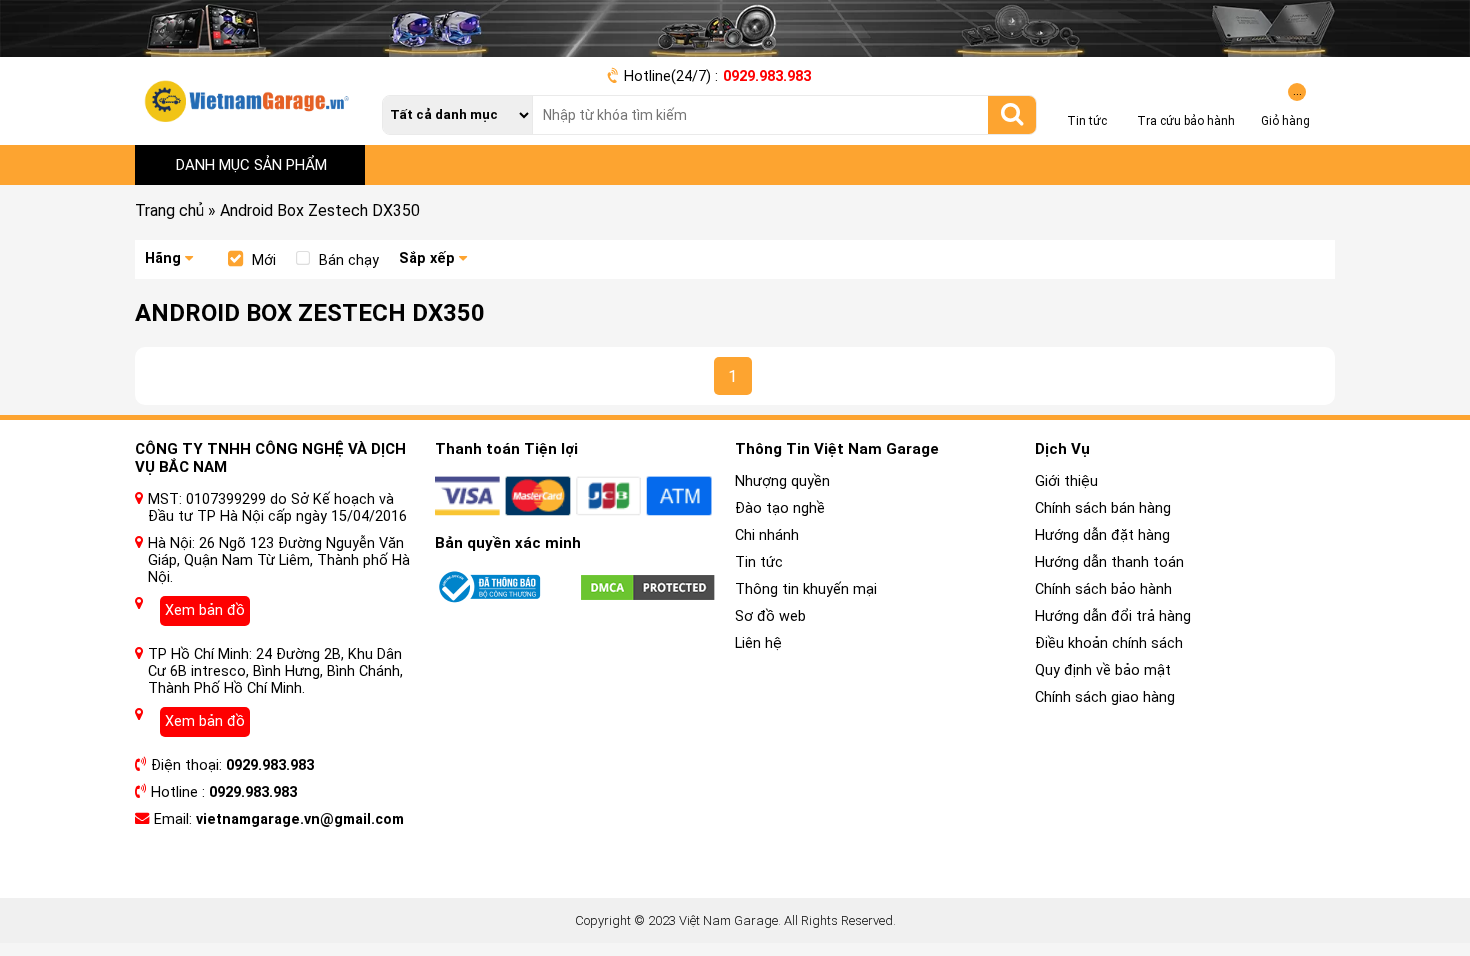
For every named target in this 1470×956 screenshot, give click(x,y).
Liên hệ (758, 643)
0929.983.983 (767, 76)
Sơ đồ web (770, 616)
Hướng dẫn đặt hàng (1102, 535)
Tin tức (759, 562)
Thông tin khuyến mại (806, 589)
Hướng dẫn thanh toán (1109, 562)
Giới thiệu (1066, 481)
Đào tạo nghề (780, 508)
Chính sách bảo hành (1103, 589)
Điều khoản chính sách (1109, 643)
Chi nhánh (767, 535)
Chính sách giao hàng (1105, 697)
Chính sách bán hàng (1103, 508)
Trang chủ (169, 210)
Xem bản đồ (205, 610)
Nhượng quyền (782, 481)
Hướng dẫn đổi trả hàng (1113, 616)
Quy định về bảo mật (1103, 670)
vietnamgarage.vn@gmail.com (300, 819)
